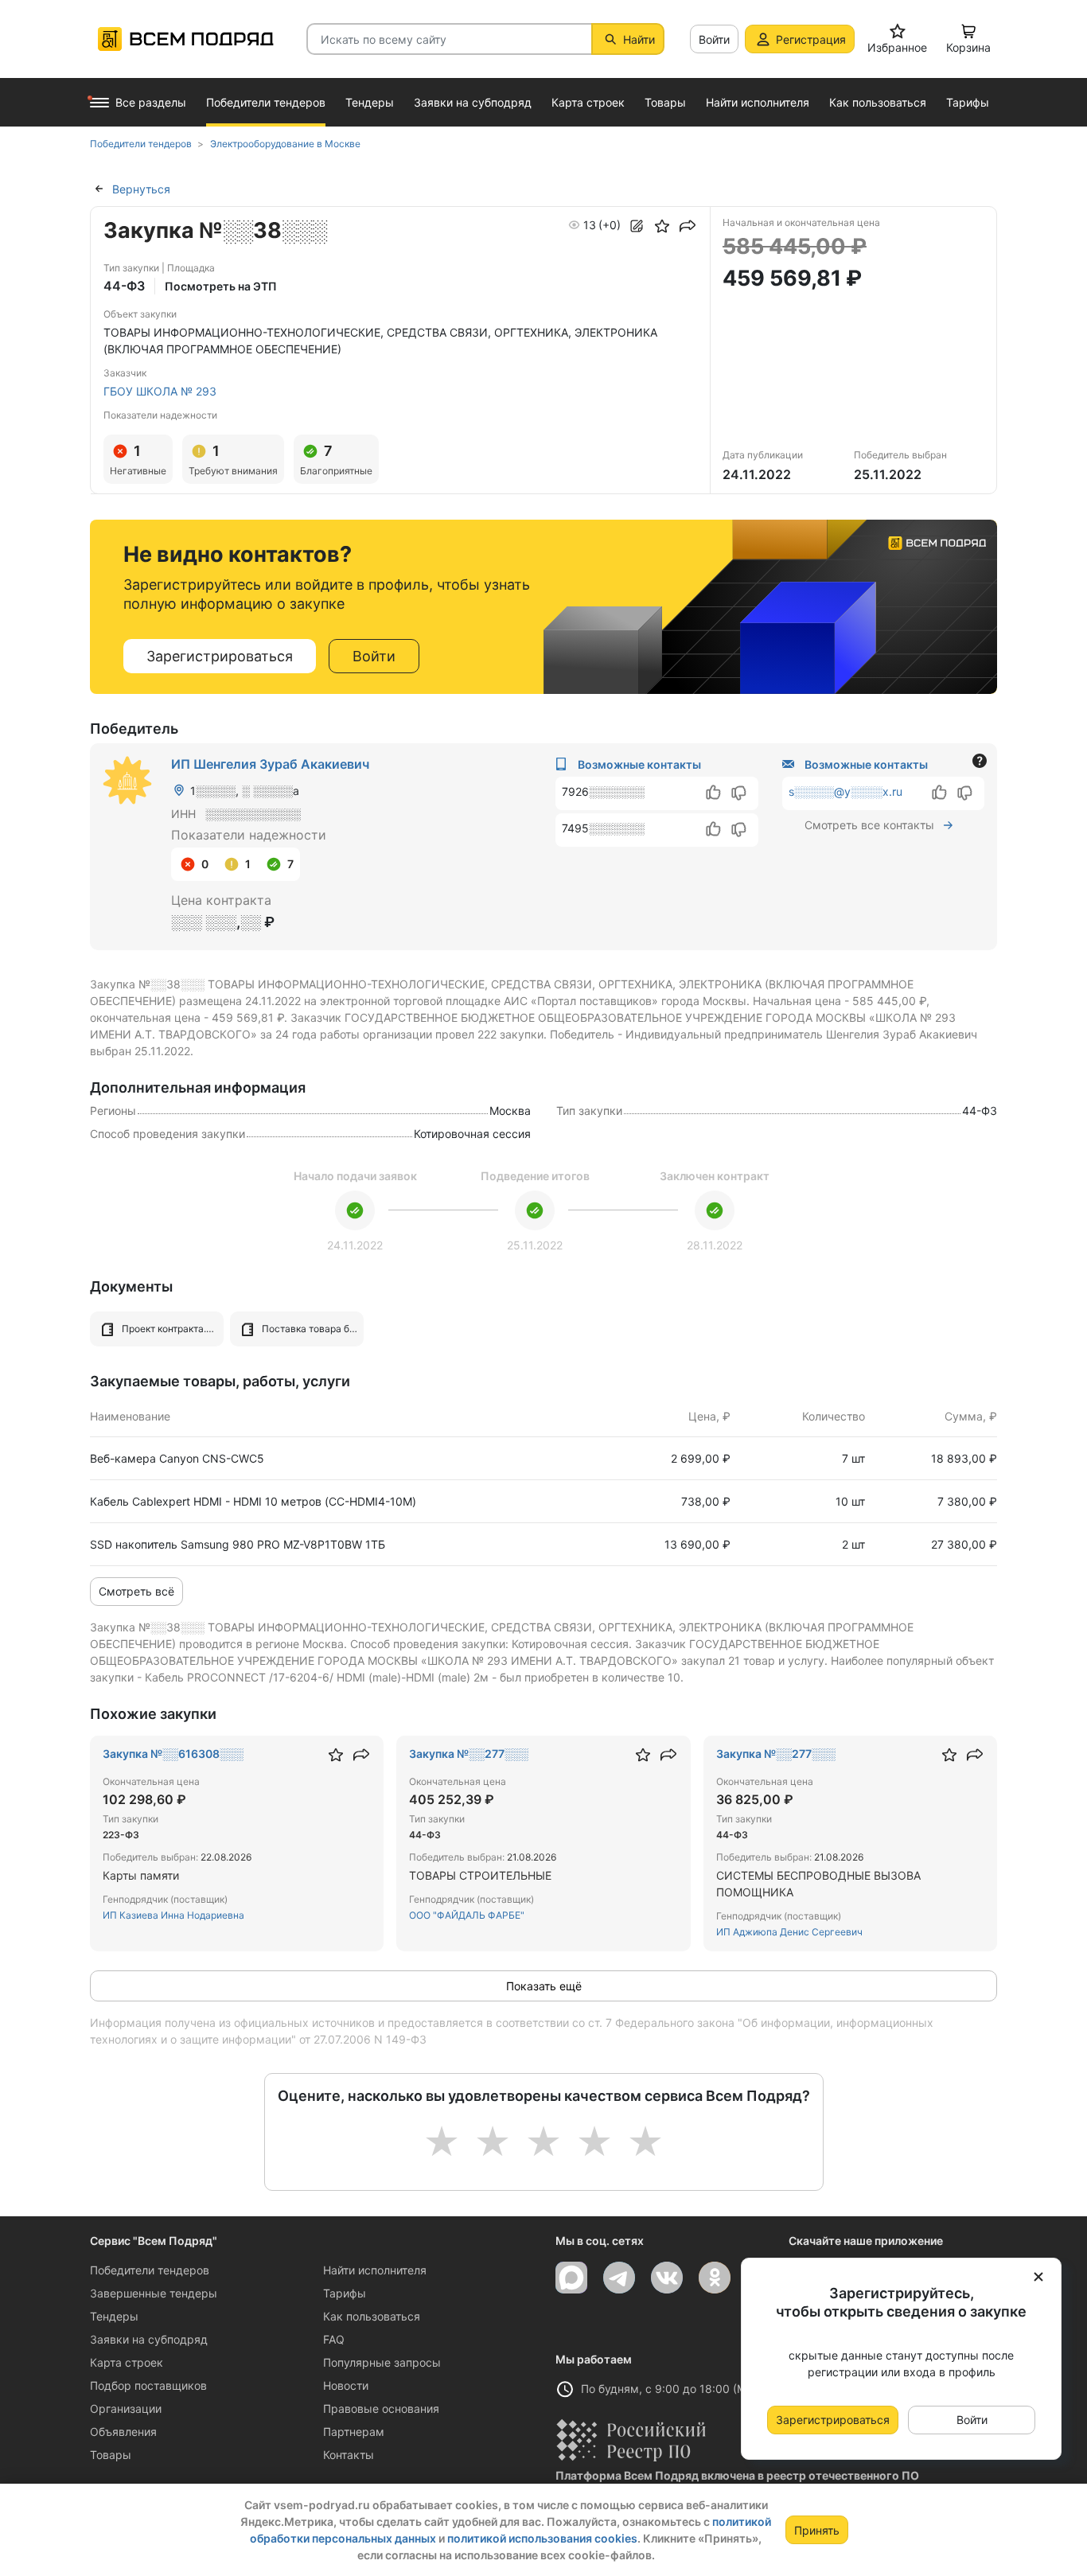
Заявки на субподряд (149, 2339)
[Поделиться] (688, 226)
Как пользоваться (372, 2316)
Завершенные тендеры (154, 2293)
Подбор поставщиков (148, 2385)
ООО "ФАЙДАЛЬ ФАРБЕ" (467, 1915)
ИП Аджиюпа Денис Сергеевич (789, 1932)
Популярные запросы (382, 2362)
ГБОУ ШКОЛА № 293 (160, 391)
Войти (714, 39)
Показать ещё (544, 1986)
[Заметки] (637, 226)
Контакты (349, 2455)
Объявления (123, 2432)
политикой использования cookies (542, 2538)
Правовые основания (381, 2408)
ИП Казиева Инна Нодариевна (173, 1915)
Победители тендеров (150, 2270)
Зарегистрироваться (220, 656)
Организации (126, 2408)
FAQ (334, 2339)
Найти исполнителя (375, 2270)
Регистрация (811, 39)
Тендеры (114, 2316)
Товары (111, 2455)
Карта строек (127, 2362)
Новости (346, 2385)
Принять (817, 2530)
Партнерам (354, 2432)
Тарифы (345, 2293)
